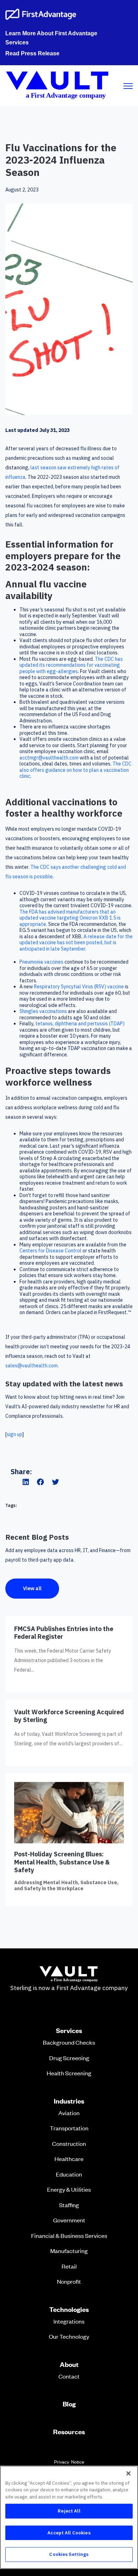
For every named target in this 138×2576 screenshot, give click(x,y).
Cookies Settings (69, 2554)
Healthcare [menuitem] (69, 2159)
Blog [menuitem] (69, 2404)
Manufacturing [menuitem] (69, 2251)
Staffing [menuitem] (69, 2205)
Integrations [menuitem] (69, 2321)
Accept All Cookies (69, 2533)
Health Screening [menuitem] (69, 2073)
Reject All (69, 2511)
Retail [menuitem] (69, 2266)
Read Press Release (32, 53)
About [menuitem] (69, 2364)
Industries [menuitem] (69, 2101)
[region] (69, 2517)
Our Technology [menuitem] (69, 2336)
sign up (15, 1434)
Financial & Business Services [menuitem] (69, 2235)
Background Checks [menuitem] (69, 2042)
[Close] (128, 2473)
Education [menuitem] (69, 2174)
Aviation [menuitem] (69, 2113)
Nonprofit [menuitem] (69, 2281)
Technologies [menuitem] (69, 2309)
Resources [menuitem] (69, 2432)
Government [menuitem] (69, 2220)
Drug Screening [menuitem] (69, 2058)
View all (32, 1588)
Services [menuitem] (69, 2031)
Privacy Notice (69, 2462)
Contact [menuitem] (69, 2376)
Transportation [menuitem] (69, 2128)
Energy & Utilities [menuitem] (69, 2189)
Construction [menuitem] (69, 2143)
